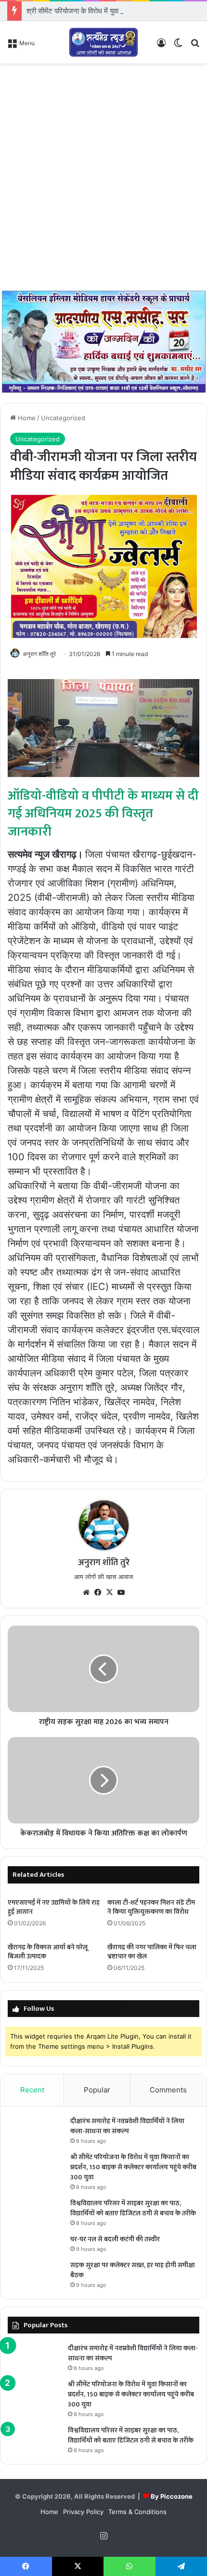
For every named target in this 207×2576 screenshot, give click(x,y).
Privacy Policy (83, 2512)
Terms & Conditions (137, 2512)
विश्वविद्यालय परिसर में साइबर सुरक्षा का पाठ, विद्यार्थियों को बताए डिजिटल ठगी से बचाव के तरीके (133, 2208)
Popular (97, 2090)
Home (26, 418)
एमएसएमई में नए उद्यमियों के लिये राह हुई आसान (54, 1907)
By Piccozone (172, 2496)
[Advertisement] (103, 176)
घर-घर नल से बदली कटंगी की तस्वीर (115, 2239)
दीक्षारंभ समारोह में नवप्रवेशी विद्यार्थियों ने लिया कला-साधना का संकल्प (127, 2126)
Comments (168, 2090)
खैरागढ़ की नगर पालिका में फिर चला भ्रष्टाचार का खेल (152, 1952)
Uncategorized (63, 418)
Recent (32, 2090)
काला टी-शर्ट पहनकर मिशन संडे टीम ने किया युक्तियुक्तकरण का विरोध (151, 1907)
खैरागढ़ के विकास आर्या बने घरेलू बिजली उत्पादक (48, 1952)
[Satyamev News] (103, 42)
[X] (109, 1592)
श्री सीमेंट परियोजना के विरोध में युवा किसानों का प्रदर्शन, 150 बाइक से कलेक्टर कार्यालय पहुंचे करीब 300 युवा (133, 2167)
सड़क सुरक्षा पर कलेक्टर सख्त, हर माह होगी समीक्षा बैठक (133, 2270)
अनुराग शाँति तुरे (39, 654)
